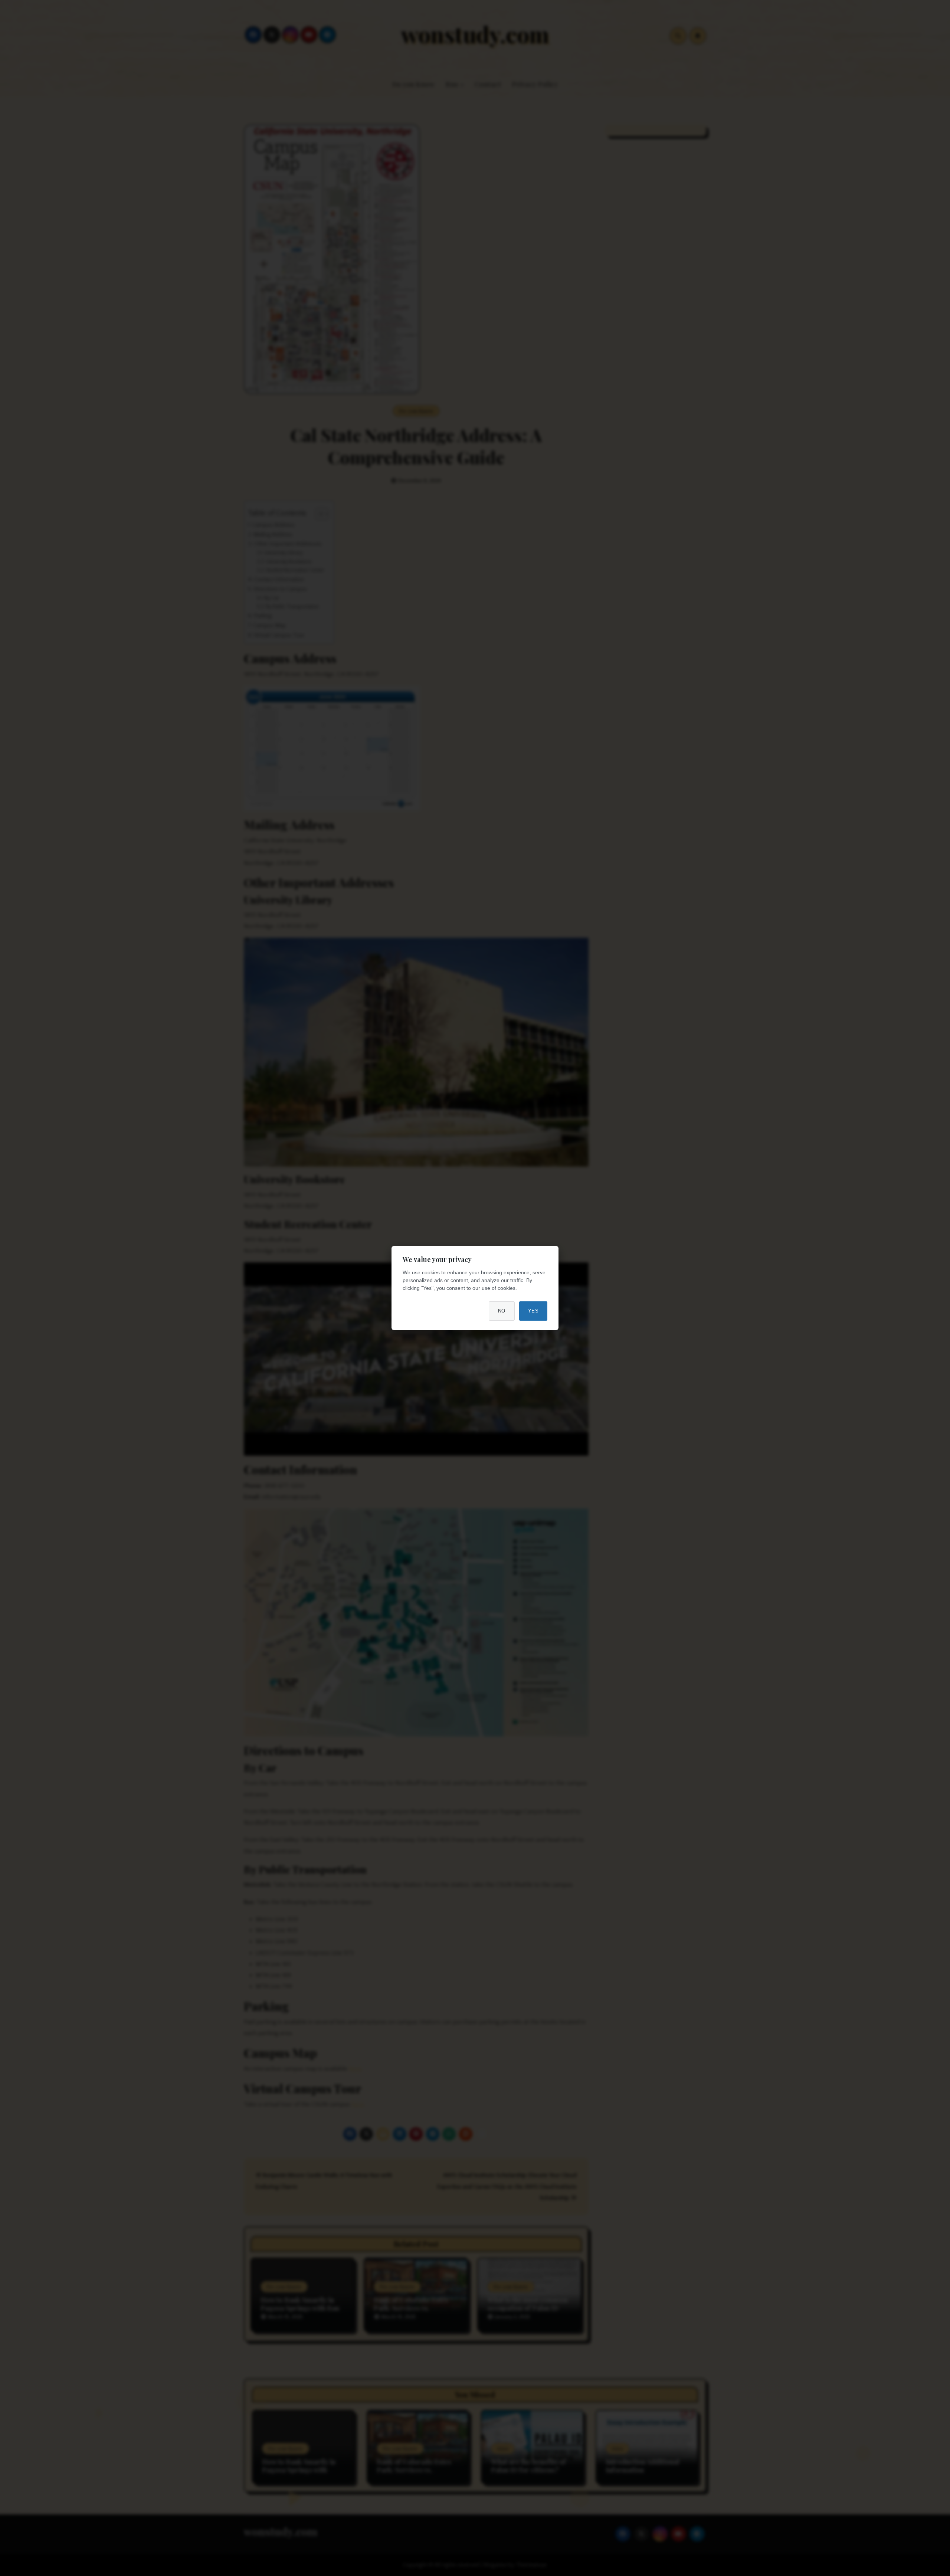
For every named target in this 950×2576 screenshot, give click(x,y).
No (502, 1311)
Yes (533, 1311)
